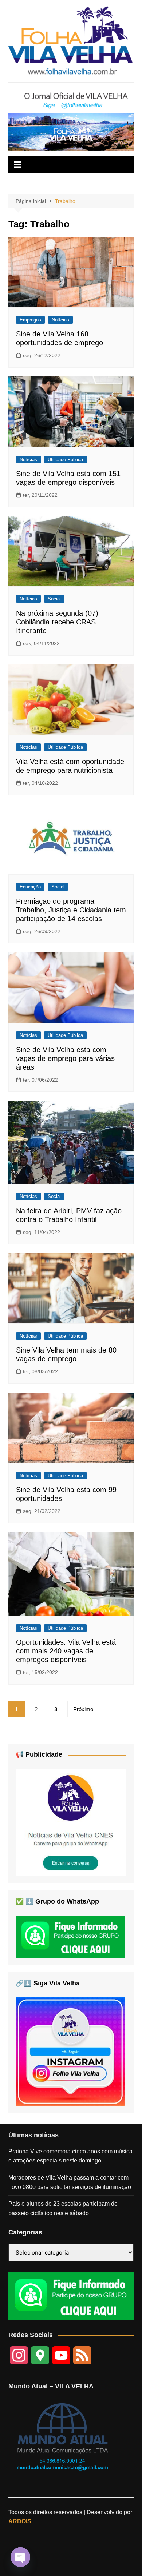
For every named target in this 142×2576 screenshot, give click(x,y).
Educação (30, 887)
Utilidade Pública (65, 460)
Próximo (83, 1709)
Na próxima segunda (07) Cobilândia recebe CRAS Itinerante (57, 622)
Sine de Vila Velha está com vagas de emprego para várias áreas (65, 1058)
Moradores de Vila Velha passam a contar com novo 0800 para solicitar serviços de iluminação (70, 2182)
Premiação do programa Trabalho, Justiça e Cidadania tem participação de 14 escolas (71, 910)
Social (54, 599)
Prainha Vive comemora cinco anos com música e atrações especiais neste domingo (70, 2156)
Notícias (60, 320)
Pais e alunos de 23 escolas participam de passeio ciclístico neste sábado (63, 2208)
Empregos (30, 320)
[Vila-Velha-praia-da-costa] (71, 131)
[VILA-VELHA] (71, 1822)
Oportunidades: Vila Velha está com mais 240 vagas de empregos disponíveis (66, 1651)
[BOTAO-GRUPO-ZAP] (71, 2296)
